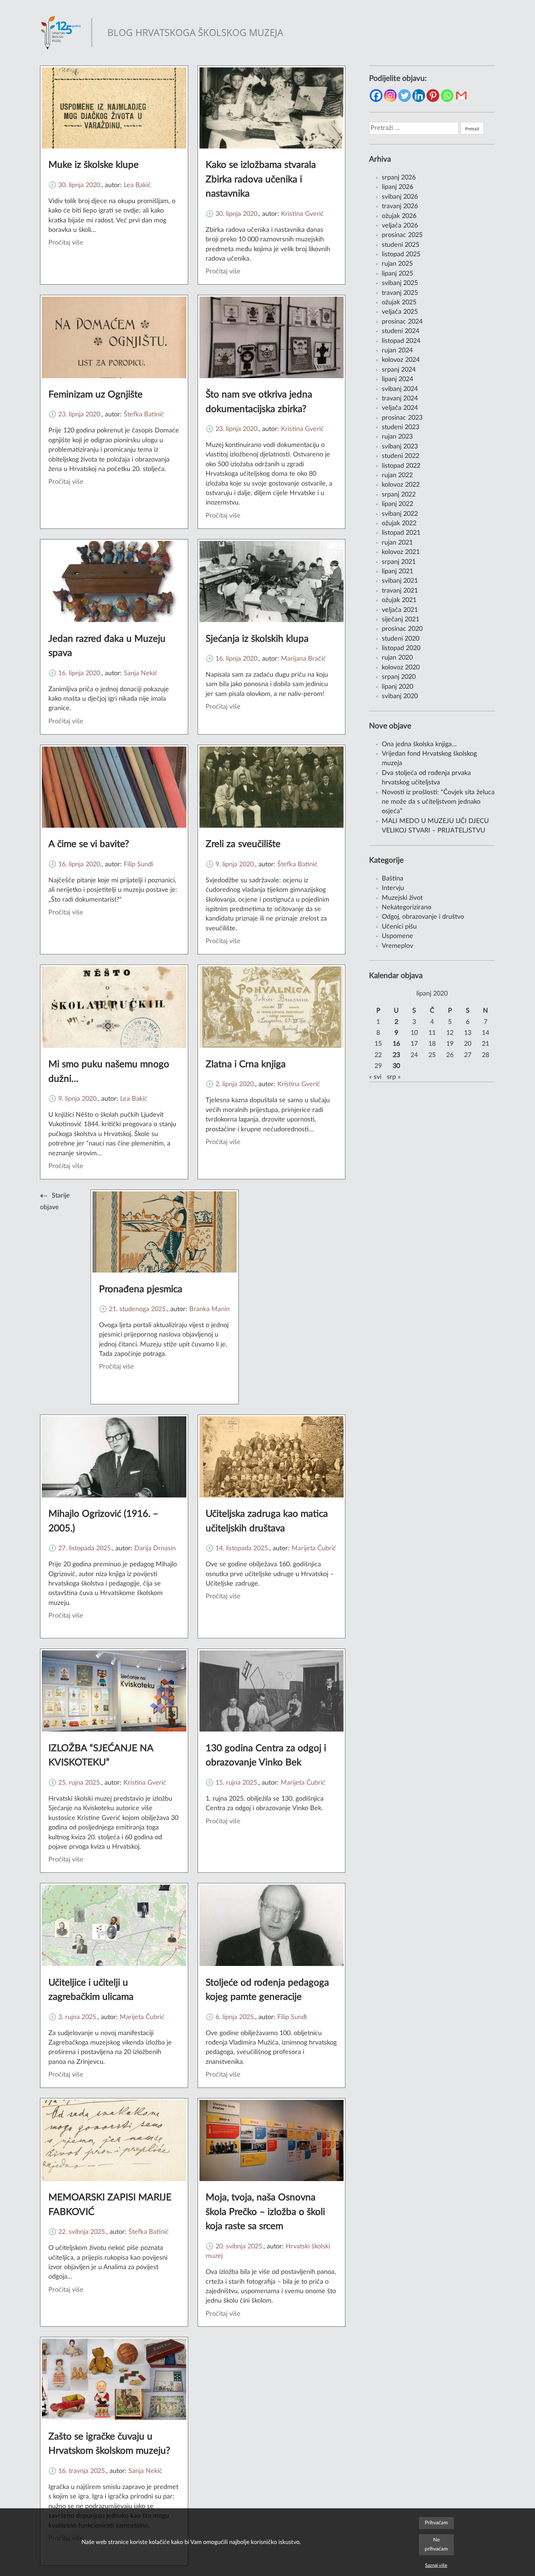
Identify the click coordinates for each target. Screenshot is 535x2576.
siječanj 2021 (401, 619)
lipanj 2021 (397, 571)
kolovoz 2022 (401, 485)
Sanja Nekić (141, 673)
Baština (393, 879)
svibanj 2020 (400, 696)
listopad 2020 (401, 648)
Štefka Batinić (144, 414)
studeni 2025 (401, 245)
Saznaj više (436, 2565)
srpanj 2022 (399, 494)
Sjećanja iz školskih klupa (257, 639)
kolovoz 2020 (401, 667)
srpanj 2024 (399, 370)
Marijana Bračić (304, 659)
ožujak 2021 (399, 600)
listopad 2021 (401, 533)
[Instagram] (390, 96)
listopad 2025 (401, 254)
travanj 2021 (400, 591)
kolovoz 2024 (401, 360)
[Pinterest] (433, 96)
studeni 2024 (401, 331)
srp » (394, 1077)
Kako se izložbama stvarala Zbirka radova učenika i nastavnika (261, 179)
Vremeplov (397, 946)
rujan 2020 (397, 658)
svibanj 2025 (400, 283)
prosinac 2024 (402, 322)
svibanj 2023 (400, 446)
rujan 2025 (397, 264)
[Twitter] (405, 96)
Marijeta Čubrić (314, 1548)
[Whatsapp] (447, 96)
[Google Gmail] (461, 96)
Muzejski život (402, 898)
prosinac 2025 (402, 235)
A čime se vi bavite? (89, 844)
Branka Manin (209, 1309)
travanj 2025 (400, 293)
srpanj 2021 (399, 562)
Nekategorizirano (407, 907)
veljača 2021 (400, 610)
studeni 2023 (401, 427)
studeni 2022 (401, 456)
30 (396, 1066)
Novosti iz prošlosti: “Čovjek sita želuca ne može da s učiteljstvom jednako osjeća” (438, 802)
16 (396, 1044)
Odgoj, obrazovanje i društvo (423, 917)
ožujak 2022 (399, 523)
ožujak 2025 (399, 302)
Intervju (393, 888)
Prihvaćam (436, 2523)
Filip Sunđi (138, 864)
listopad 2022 (401, 466)
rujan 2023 (397, 437)
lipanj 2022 (397, 504)
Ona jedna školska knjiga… (419, 744)
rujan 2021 (397, 543)
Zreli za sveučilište (243, 844)
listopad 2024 (401, 341)
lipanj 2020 (397, 687)
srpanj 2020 (399, 677)
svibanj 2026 (400, 197)
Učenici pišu (399, 927)
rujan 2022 (397, 475)
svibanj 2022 (400, 514)
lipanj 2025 (397, 274)
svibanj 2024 (400, 389)
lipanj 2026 (397, 187)
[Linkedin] (419, 96)
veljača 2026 (400, 225)
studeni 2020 (401, 639)
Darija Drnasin (155, 1548)
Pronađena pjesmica (141, 1289)
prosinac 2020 (402, 629)
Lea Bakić (137, 185)
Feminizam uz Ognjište (96, 395)
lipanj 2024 (397, 379)
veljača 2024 (400, 408)
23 (396, 1055)
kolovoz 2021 (401, 552)
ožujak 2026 (399, 216)
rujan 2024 (397, 350)
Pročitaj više (66, 243)
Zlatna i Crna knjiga (246, 1064)
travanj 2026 (400, 206)
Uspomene (397, 936)
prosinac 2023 (402, 418)
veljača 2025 (400, 312)
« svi (375, 1077)
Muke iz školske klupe (94, 165)
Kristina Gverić (302, 214)
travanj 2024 (400, 398)
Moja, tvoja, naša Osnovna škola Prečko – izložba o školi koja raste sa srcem (265, 2212)
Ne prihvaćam (436, 2544)
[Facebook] (376, 96)
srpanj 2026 (399, 177)
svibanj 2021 (400, 581)
